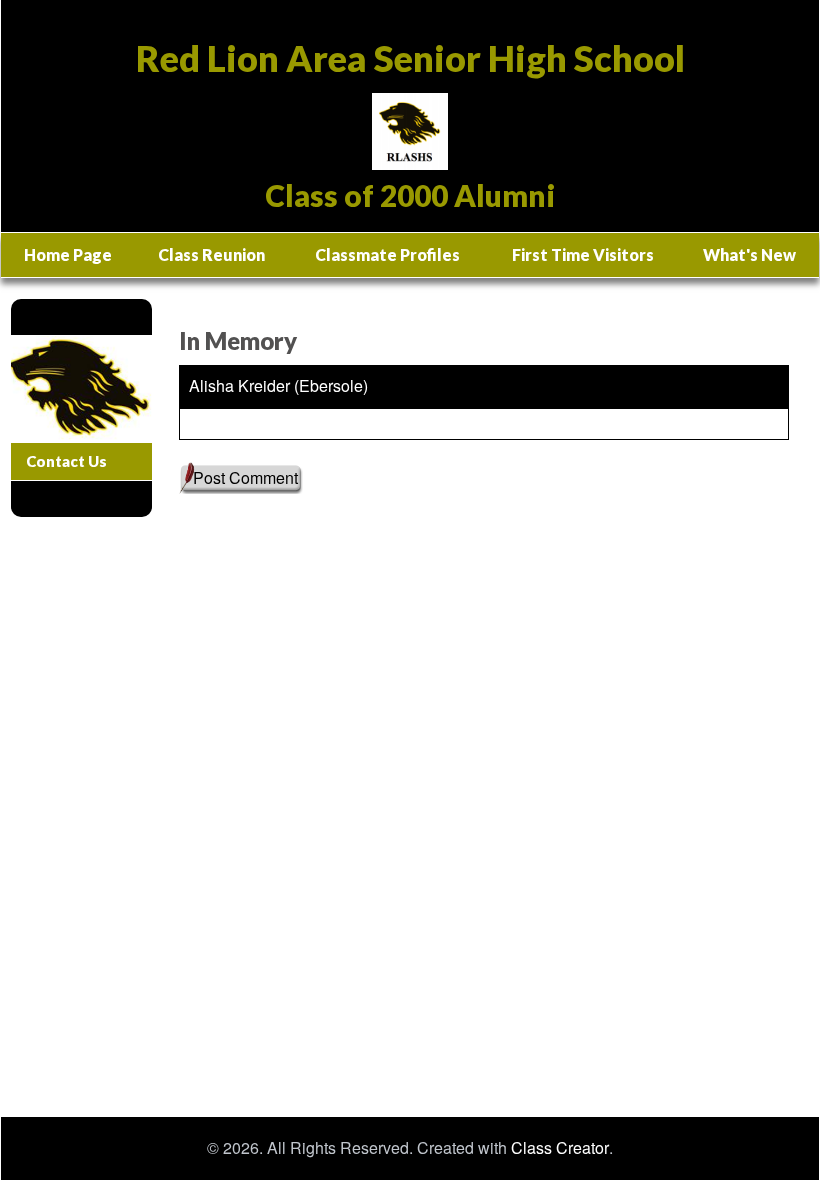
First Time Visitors (583, 254)
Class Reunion (211, 254)
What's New (749, 254)
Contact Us (66, 461)
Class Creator (560, 1148)
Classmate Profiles (387, 254)
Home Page (68, 254)
